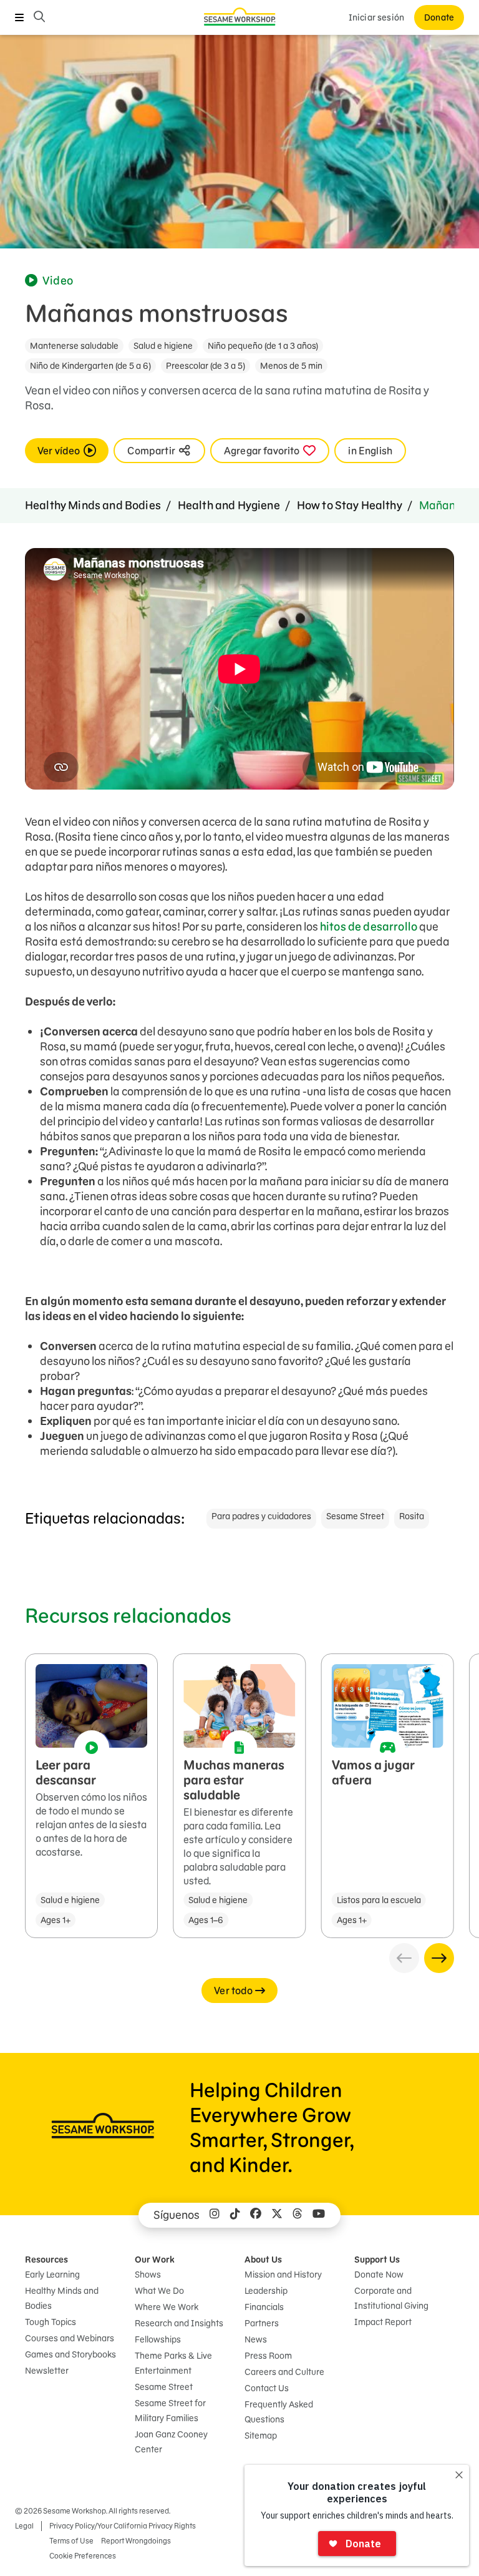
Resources (46, 2260)
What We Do (159, 2291)
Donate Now (379, 2275)
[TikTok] (235, 2215)
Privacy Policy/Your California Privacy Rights (123, 2526)
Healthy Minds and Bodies (93, 505)
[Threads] (298, 2215)
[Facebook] (256, 2215)
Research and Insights (179, 2323)
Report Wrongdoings (136, 2541)
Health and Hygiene (229, 505)
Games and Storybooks (70, 2354)
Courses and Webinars (70, 2338)
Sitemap (261, 2436)
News (256, 2339)
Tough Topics (51, 2322)
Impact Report (383, 2322)
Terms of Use (71, 2541)
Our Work (155, 2260)
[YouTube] (319, 2215)
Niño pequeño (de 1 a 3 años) (263, 346)
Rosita (412, 1516)
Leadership (266, 2291)
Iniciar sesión (376, 17)
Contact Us (267, 2388)
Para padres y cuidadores (261, 1516)
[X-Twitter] (277, 2215)
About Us (263, 2260)
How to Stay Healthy (350, 505)
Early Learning (52, 2275)
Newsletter (47, 2371)
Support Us (377, 2260)
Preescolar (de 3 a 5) (206, 366)
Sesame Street (355, 1516)
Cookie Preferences (83, 2556)
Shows (148, 2275)
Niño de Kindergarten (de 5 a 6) (90, 366)
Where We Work (167, 2307)
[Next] (439, 1958)
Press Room (268, 2356)
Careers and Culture (284, 2372)
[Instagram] (215, 2215)
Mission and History (283, 2275)
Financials (264, 2307)
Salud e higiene (163, 346)
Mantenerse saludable (74, 346)
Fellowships (158, 2339)
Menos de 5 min (291, 366)
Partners (262, 2323)
